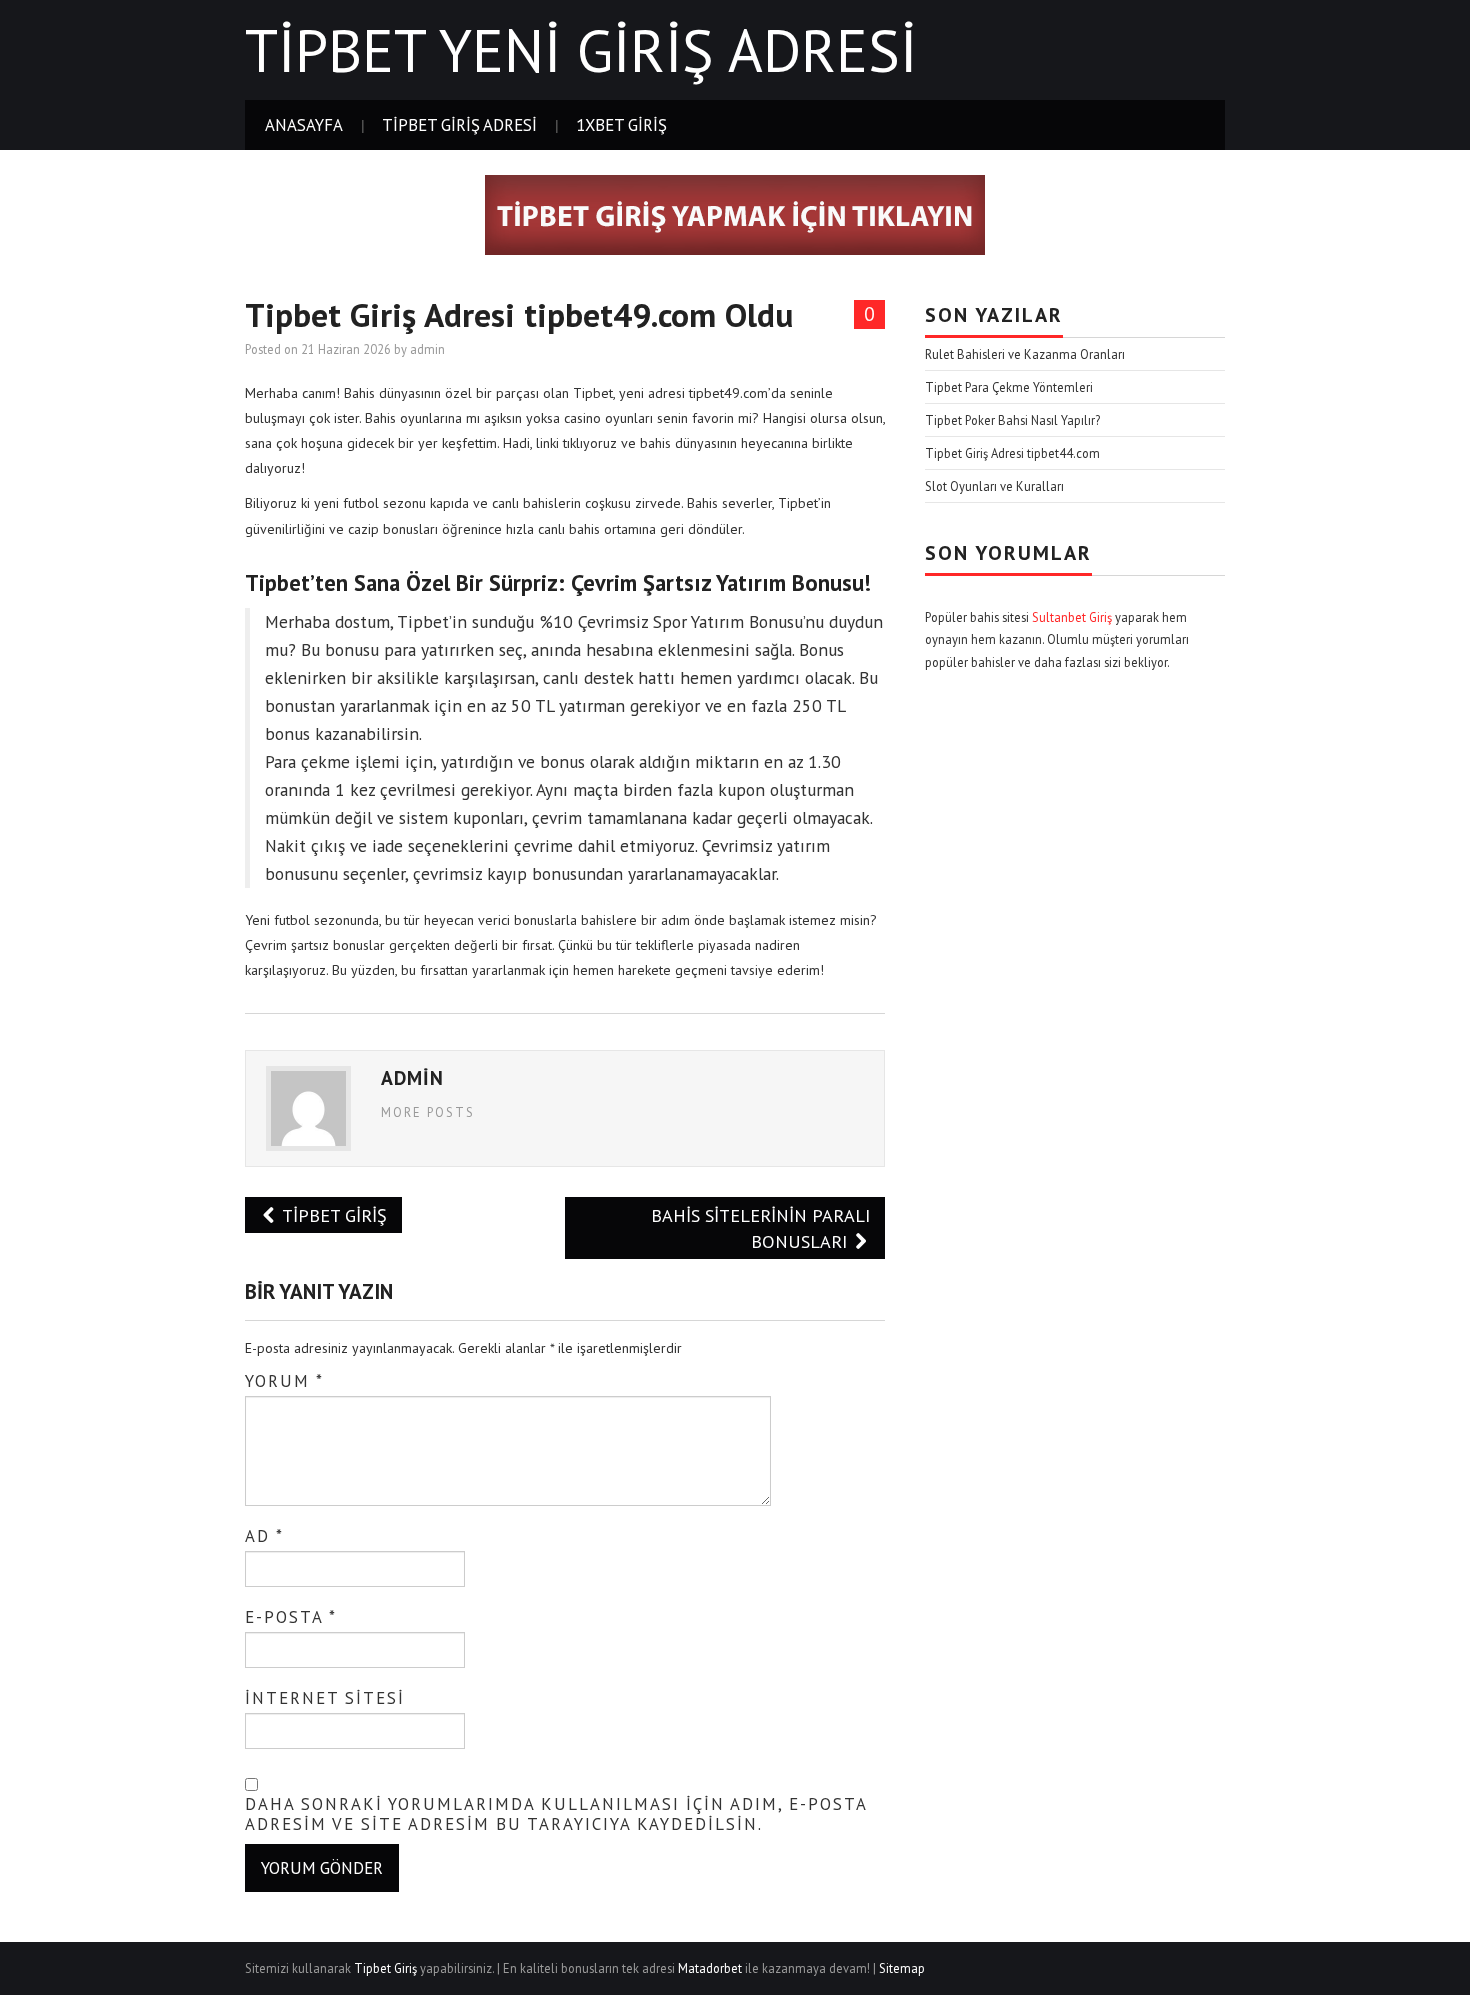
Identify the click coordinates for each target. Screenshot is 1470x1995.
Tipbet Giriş (332, 1215)
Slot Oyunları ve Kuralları (994, 486)
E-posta (291, 1617)
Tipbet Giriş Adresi (459, 125)
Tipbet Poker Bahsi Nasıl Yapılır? (1012, 420)
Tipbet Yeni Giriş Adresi (581, 49)
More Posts (428, 1112)
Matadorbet (710, 1968)
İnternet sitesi (325, 1698)
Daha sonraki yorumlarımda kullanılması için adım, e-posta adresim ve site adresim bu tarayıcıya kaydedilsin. (556, 1814)
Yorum (284, 1381)
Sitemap (902, 1968)
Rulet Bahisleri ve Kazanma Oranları (1025, 354)
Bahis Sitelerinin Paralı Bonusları (760, 1228)
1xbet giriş (621, 125)
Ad (264, 1536)
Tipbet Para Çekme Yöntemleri (1009, 387)
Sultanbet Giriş (1072, 617)
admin (427, 349)
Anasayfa (304, 125)
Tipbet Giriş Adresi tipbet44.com (1012, 453)
